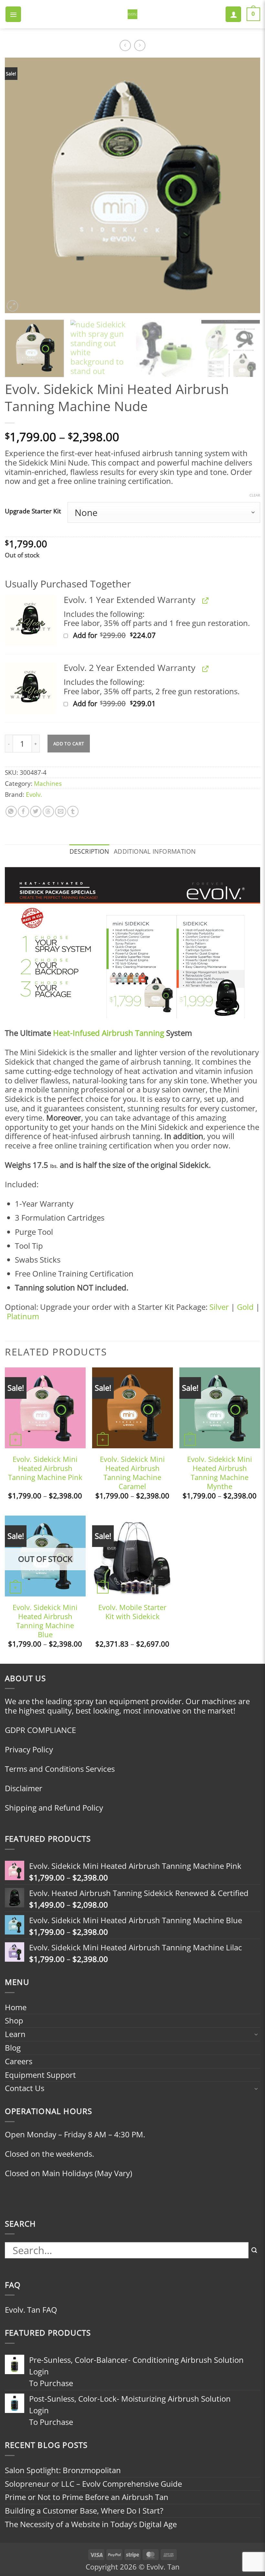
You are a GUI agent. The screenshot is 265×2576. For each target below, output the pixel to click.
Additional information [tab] (155, 851)
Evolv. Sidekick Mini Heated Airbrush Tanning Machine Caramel (132, 1473)
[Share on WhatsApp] (11, 811)
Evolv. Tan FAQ (31, 2310)
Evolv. (34, 794)
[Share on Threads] (48, 811)
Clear (255, 495)
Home (16, 2007)
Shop (14, 2020)
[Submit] (254, 2251)
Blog (13, 2048)
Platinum (23, 1316)
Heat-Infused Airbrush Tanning (109, 1033)
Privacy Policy (29, 1749)
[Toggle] (256, 2034)
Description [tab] (89, 851)
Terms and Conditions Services (60, 1769)
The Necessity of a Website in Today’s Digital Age (91, 2524)
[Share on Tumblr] (73, 811)
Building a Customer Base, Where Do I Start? (84, 2510)
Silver (219, 1307)
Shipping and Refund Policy (54, 1808)
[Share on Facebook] (23, 811)
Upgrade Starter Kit (33, 511)
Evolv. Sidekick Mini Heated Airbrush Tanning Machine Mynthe (220, 1473)
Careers (19, 2061)
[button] (13, 14)
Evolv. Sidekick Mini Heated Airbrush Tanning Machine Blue (45, 1621)
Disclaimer (24, 1788)
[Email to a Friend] (61, 811)
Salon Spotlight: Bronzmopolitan (63, 2470)
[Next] (247, 185)
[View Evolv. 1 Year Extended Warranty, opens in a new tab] (204, 601)
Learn (15, 2034)
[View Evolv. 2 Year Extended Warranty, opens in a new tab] (204, 669)
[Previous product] (140, 45)
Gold (245, 1307)
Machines (48, 783)
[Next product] (125, 45)
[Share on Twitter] (36, 811)
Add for (128, 635)
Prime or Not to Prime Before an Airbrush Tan (87, 2497)
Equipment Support (40, 2075)
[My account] (233, 14)
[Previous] (18, 185)
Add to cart (69, 744)
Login (39, 2371)
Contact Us (25, 2088)
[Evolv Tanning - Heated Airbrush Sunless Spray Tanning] (132, 14)
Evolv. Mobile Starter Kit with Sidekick (132, 1612)
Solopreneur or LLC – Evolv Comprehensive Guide (93, 2484)
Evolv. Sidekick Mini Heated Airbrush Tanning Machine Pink (45, 1468)
